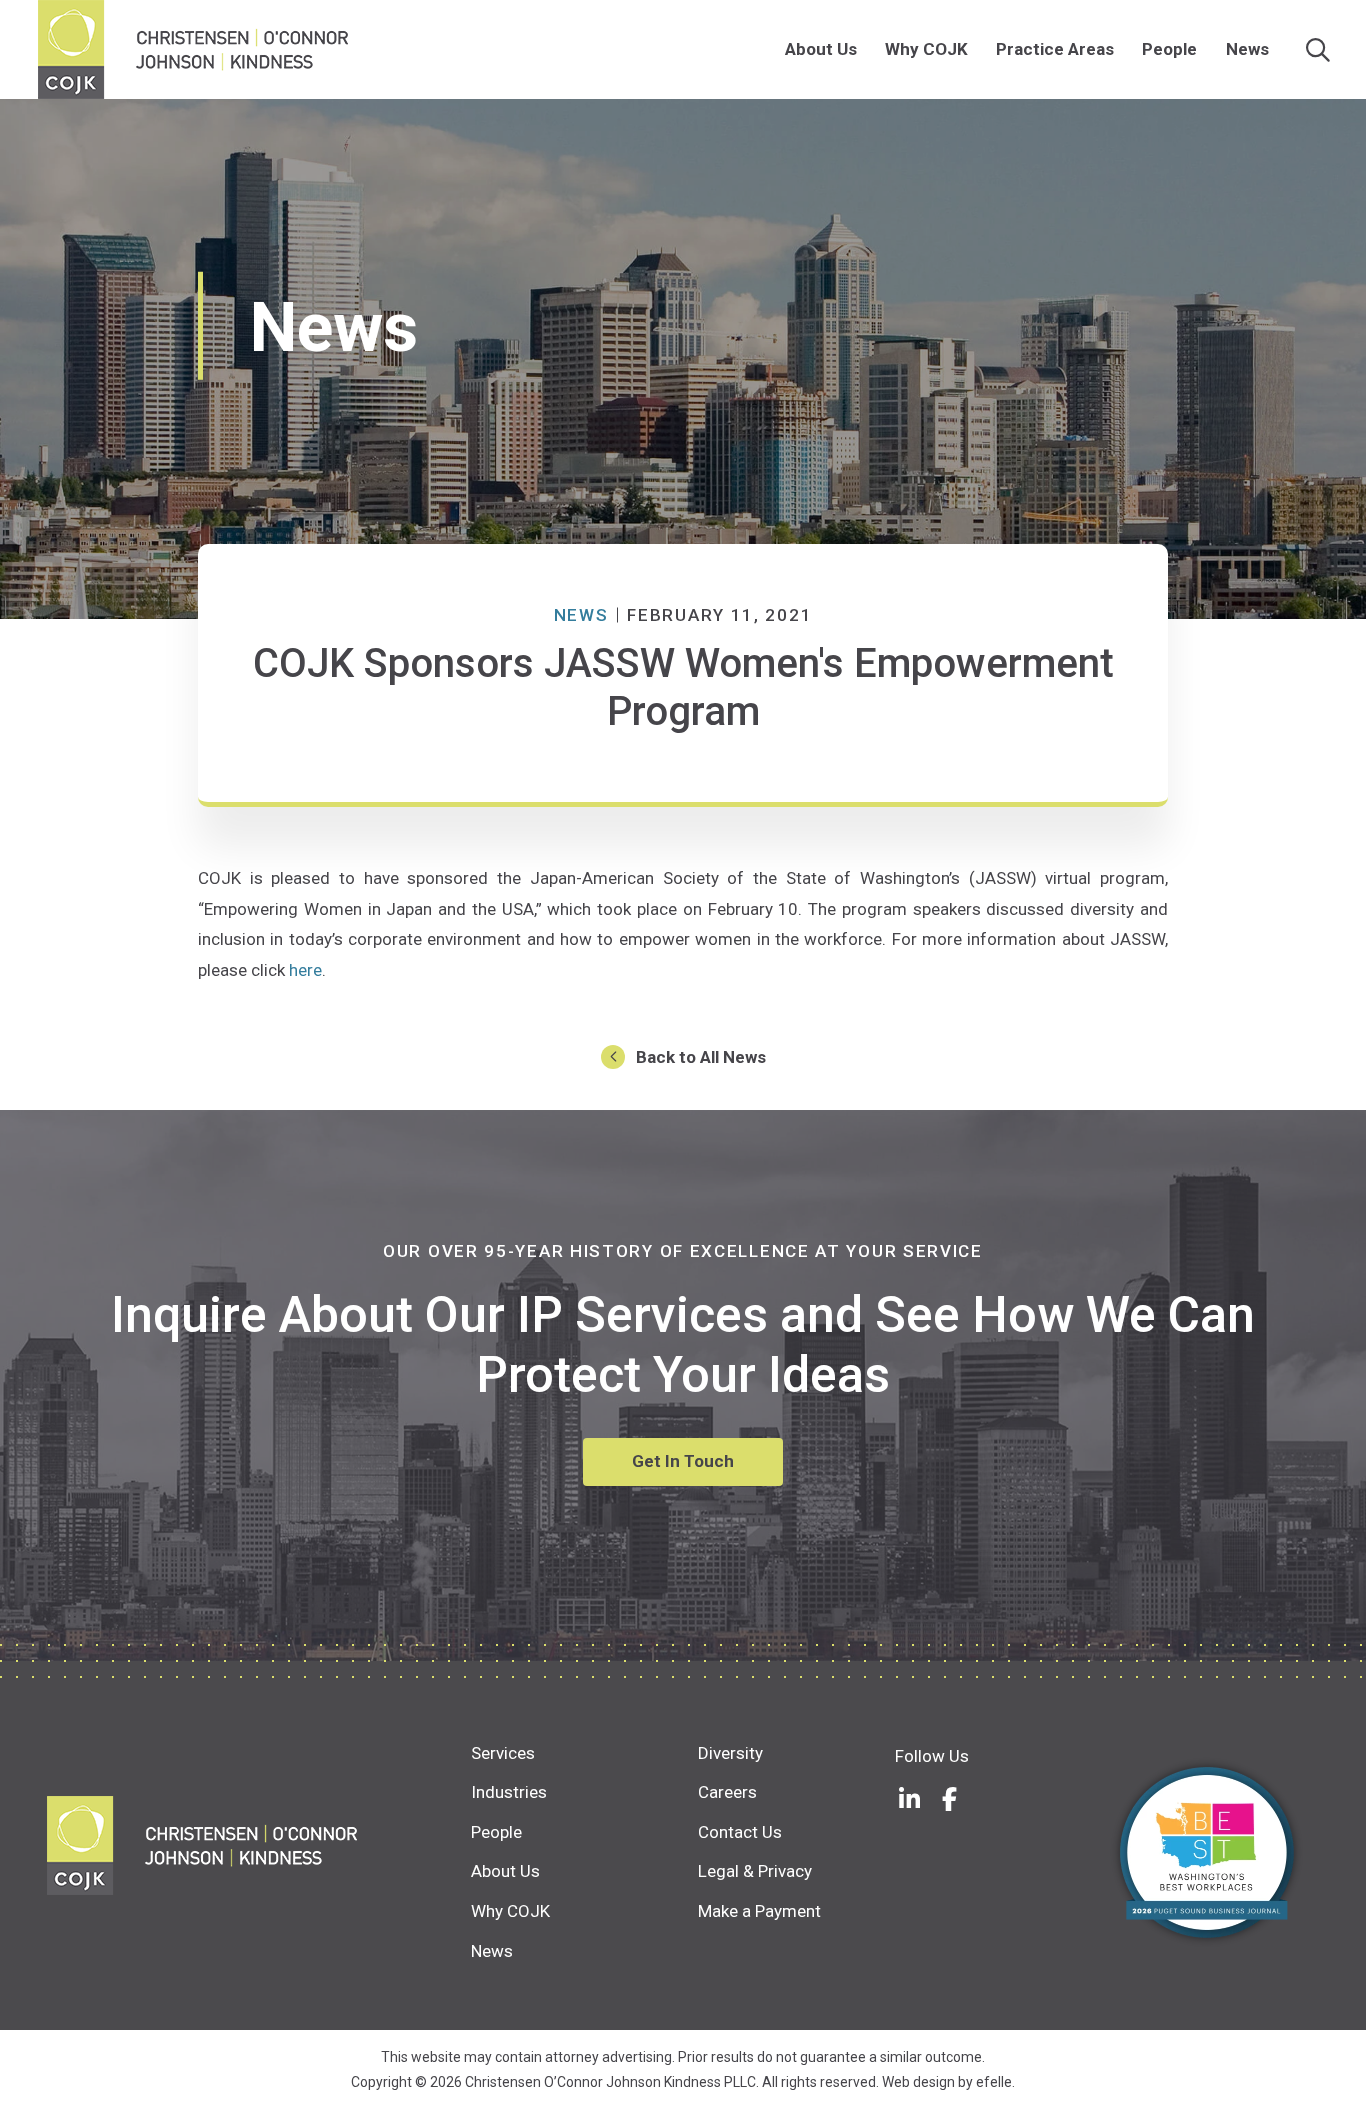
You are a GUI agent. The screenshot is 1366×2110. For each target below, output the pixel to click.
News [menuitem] (1247, 49)
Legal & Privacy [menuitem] (755, 1871)
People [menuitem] (1169, 49)
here (305, 970)
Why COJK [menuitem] (926, 49)
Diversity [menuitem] (730, 1753)
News (581, 615)
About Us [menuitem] (821, 49)
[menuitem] (867, 49)
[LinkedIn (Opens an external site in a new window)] (910, 1799)
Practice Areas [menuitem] (1055, 49)
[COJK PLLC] (259, 1845)
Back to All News (701, 1057)
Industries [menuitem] (509, 1792)
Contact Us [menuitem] (740, 1832)
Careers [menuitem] (727, 1792)
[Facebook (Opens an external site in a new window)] (950, 1799)
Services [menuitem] (503, 1753)
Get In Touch (683, 1461)
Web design (918, 2082)
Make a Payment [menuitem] (759, 1911)
